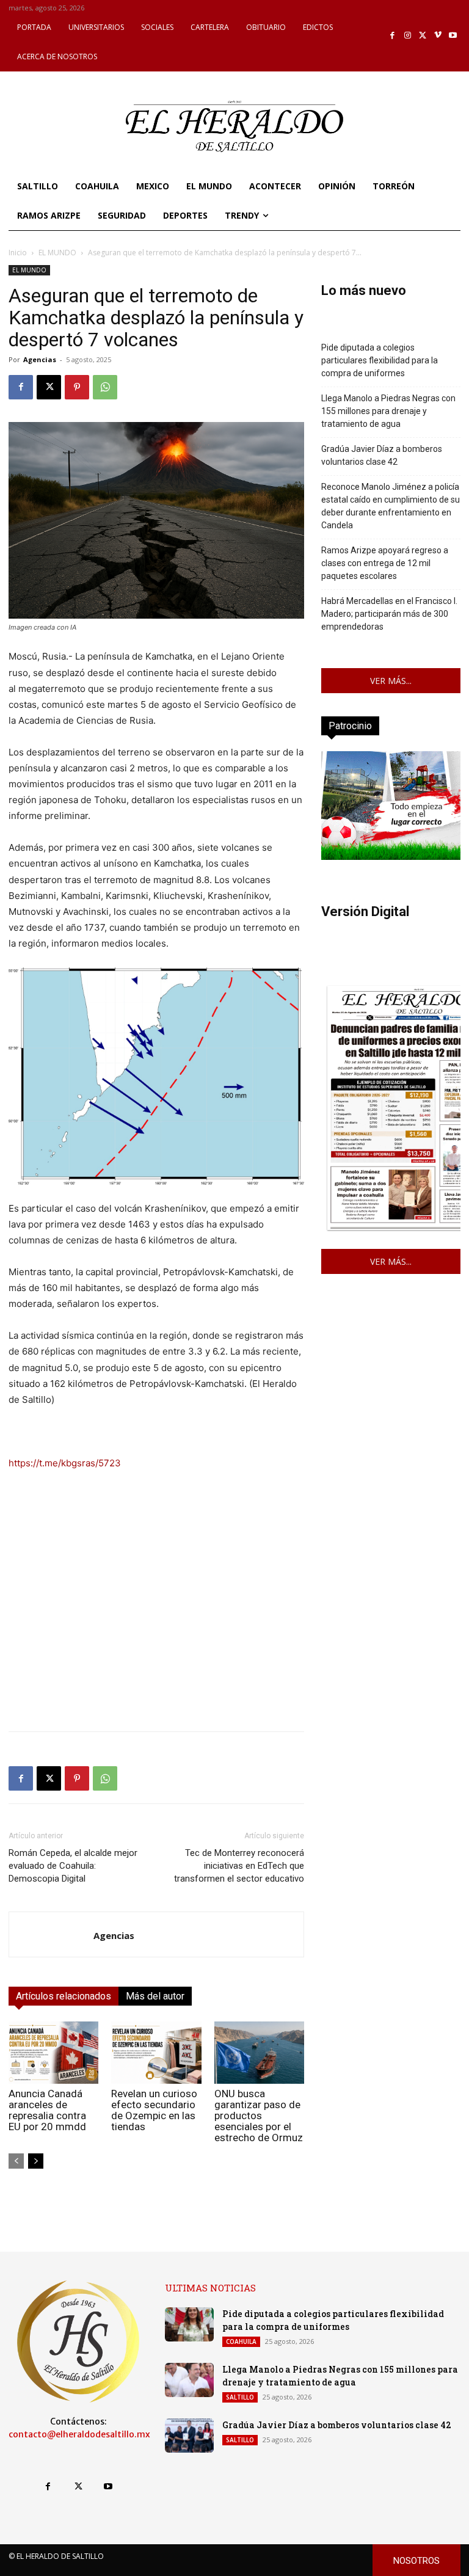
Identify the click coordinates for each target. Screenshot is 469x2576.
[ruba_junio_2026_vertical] (391, 857)
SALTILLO (240, 2397)
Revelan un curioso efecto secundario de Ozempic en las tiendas (154, 2110)
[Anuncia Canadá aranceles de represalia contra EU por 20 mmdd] (53, 2052)
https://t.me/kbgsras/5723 (65, 1463)
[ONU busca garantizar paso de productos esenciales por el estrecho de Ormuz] (259, 2052)
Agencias (40, 359)
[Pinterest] (77, 387)
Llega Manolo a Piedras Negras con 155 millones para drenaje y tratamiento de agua (388, 411)
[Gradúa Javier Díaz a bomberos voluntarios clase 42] (189, 2436)
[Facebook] (393, 36)
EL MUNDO (57, 253)
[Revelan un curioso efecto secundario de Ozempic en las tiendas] (156, 2052)
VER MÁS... (391, 681)
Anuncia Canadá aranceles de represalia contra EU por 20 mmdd (47, 2110)
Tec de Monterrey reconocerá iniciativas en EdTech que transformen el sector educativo (239, 1866)
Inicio (18, 253)
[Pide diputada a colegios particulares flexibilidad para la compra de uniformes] (189, 2324)
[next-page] (36, 2161)
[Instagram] (408, 36)
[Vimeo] (438, 36)
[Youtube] (453, 36)
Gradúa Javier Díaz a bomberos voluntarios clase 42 (382, 455)
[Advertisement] (156, 1636)
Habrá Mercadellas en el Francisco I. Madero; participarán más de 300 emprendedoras (389, 614)
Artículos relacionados (64, 1996)
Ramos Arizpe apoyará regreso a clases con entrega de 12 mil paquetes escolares (385, 563)
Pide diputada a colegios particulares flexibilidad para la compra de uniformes (380, 360)
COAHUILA (241, 2341)
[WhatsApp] (105, 387)
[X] (423, 36)
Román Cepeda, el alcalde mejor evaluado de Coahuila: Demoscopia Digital (73, 1866)
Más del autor (155, 1996)
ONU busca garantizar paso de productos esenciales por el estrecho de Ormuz (259, 2116)
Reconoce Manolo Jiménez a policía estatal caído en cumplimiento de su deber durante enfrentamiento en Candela (391, 506)
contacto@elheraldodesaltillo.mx (79, 2434)
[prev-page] (16, 2161)
